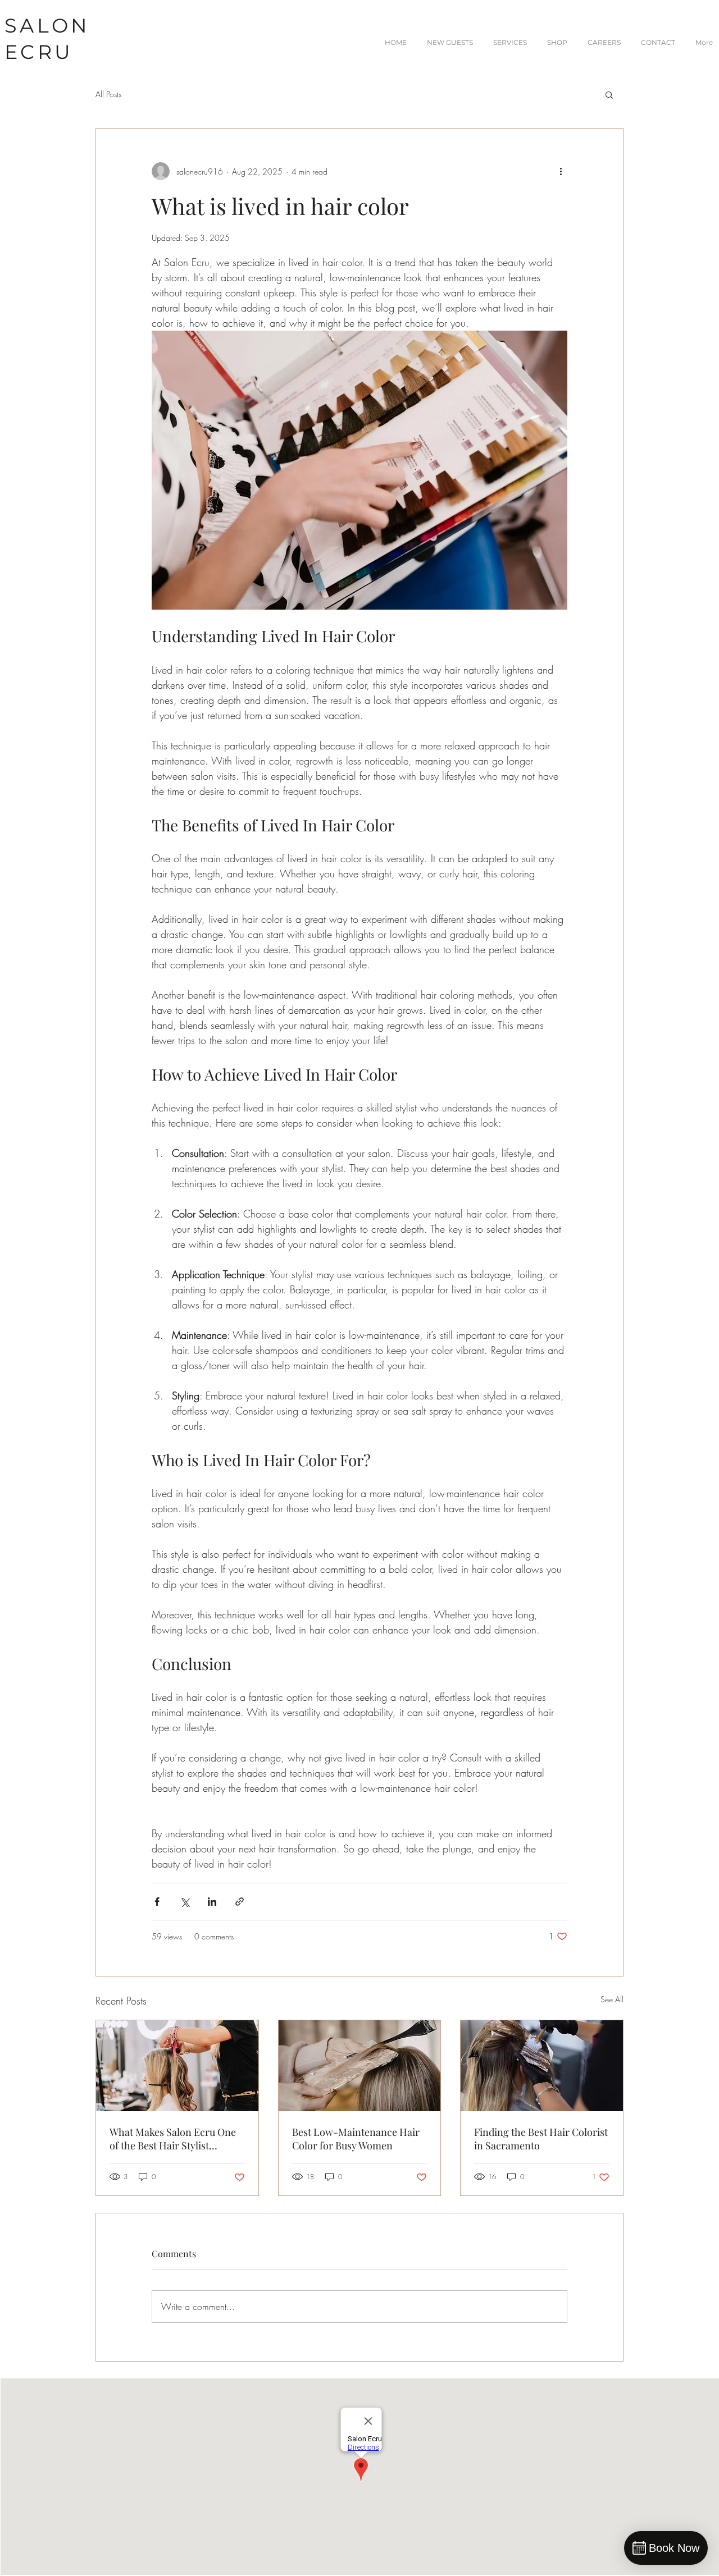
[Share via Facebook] (157, 1902)
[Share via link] (240, 1902)
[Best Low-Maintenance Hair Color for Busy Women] (360, 2066)
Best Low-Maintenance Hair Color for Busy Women (356, 2139)
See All (612, 1999)
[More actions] (561, 171)
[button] (609, 94)
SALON (47, 26)
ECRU (39, 52)
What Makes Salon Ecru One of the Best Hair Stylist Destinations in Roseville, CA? (176, 2139)
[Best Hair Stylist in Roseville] (177, 2066)
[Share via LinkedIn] (212, 1902)
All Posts (108, 94)
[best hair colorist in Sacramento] (542, 2066)
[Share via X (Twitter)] (185, 1902)
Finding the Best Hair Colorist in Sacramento (541, 2139)
